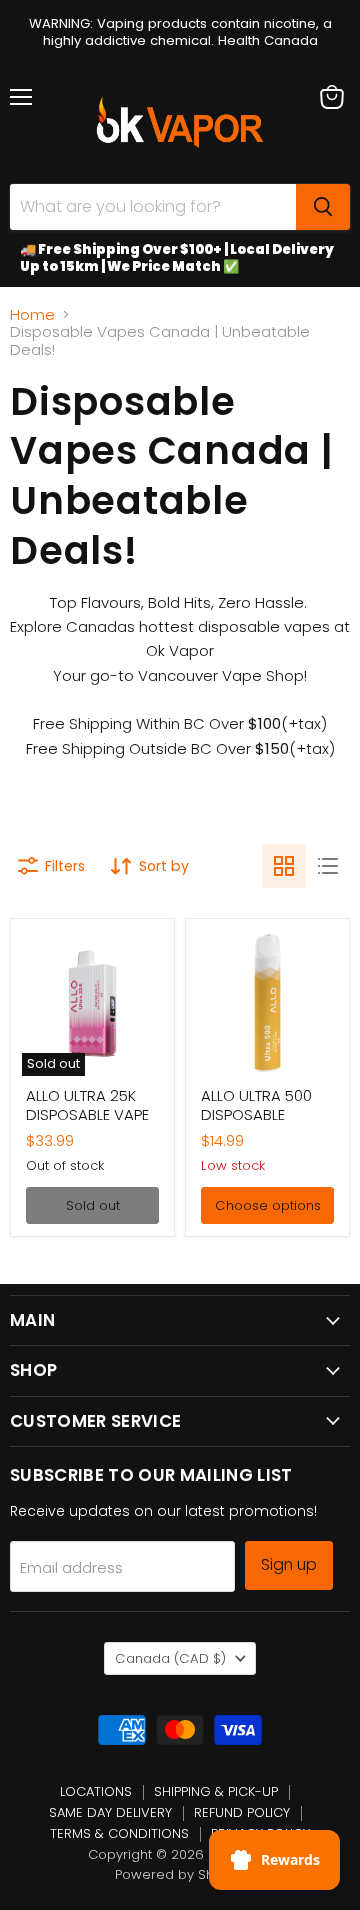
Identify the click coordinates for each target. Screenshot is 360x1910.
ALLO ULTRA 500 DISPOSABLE (256, 1105)
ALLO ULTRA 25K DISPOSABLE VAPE (87, 1105)
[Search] (323, 207)
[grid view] (284, 866)
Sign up (289, 1564)
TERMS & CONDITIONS (119, 1833)
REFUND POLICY (242, 1812)
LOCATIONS (96, 1791)
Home (32, 314)
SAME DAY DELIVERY (110, 1812)
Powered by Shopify (180, 1874)
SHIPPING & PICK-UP (216, 1791)
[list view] (328, 866)
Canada (170, 1658)
